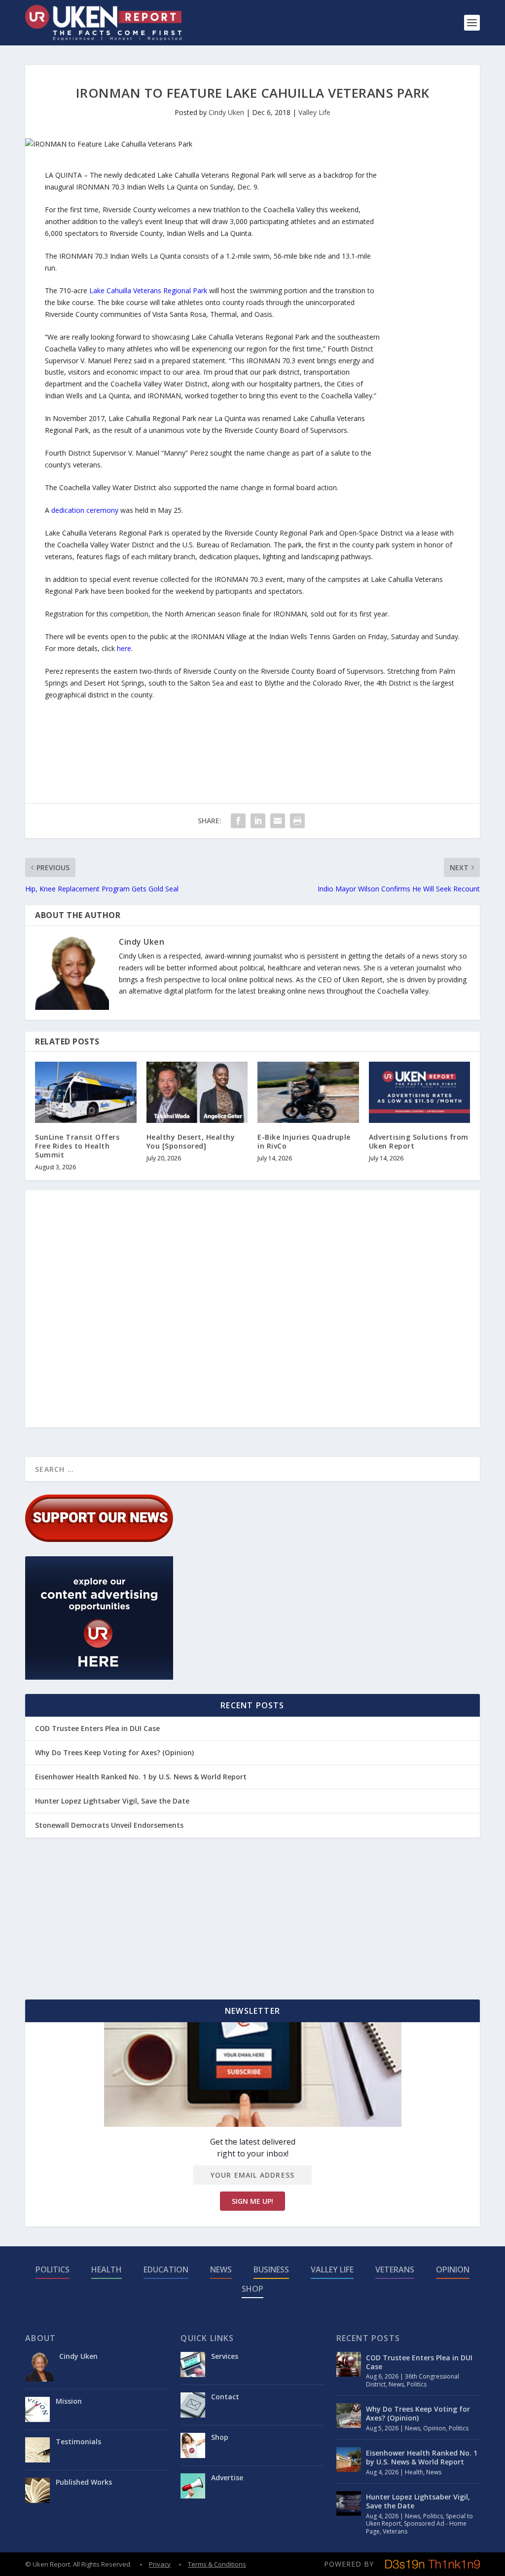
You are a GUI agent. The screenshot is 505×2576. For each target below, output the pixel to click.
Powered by (349, 2564)
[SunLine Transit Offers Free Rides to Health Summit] (86, 1092)
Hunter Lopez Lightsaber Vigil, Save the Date (112, 1801)
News (221, 2269)
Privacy (160, 2564)
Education (166, 2269)
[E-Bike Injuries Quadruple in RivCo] (308, 1092)
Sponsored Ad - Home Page (416, 2527)
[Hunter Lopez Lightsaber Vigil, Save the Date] (349, 2503)
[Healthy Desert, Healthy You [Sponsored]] (197, 1092)
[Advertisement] (421, 317)
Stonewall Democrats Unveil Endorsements (109, 1825)
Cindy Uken (226, 112)
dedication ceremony (85, 510)
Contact (225, 2397)
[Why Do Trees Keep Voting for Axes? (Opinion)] (349, 2416)
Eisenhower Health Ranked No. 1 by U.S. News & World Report (141, 1777)
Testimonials (78, 2441)
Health (107, 2269)
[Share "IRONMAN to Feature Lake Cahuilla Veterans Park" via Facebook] (238, 821)
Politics (53, 2269)
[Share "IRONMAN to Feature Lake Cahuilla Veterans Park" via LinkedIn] (258, 821)
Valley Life (314, 112)
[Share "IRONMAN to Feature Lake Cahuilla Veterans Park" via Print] (297, 821)
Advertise (227, 2478)
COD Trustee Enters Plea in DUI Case (97, 1728)
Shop (252, 2289)
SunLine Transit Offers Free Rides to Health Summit (77, 1146)
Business (271, 2269)
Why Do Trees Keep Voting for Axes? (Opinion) (114, 1752)
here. (125, 648)
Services (225, 2356)
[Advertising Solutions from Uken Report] (420, 1092)
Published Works (84, 2482)
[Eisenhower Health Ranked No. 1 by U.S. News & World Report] (349, 2460)
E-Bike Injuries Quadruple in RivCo (304, 1141)
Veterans (395, 2269)
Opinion (453, 2269)
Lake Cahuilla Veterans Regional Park (148, 290)
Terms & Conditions (217, 2564)
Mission (69, 2401)
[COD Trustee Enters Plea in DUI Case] (349, 2364)
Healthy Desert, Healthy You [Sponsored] (191, 1141)
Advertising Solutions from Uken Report (419, 1141)
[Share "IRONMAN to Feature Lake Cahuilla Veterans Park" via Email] (278, 821)
